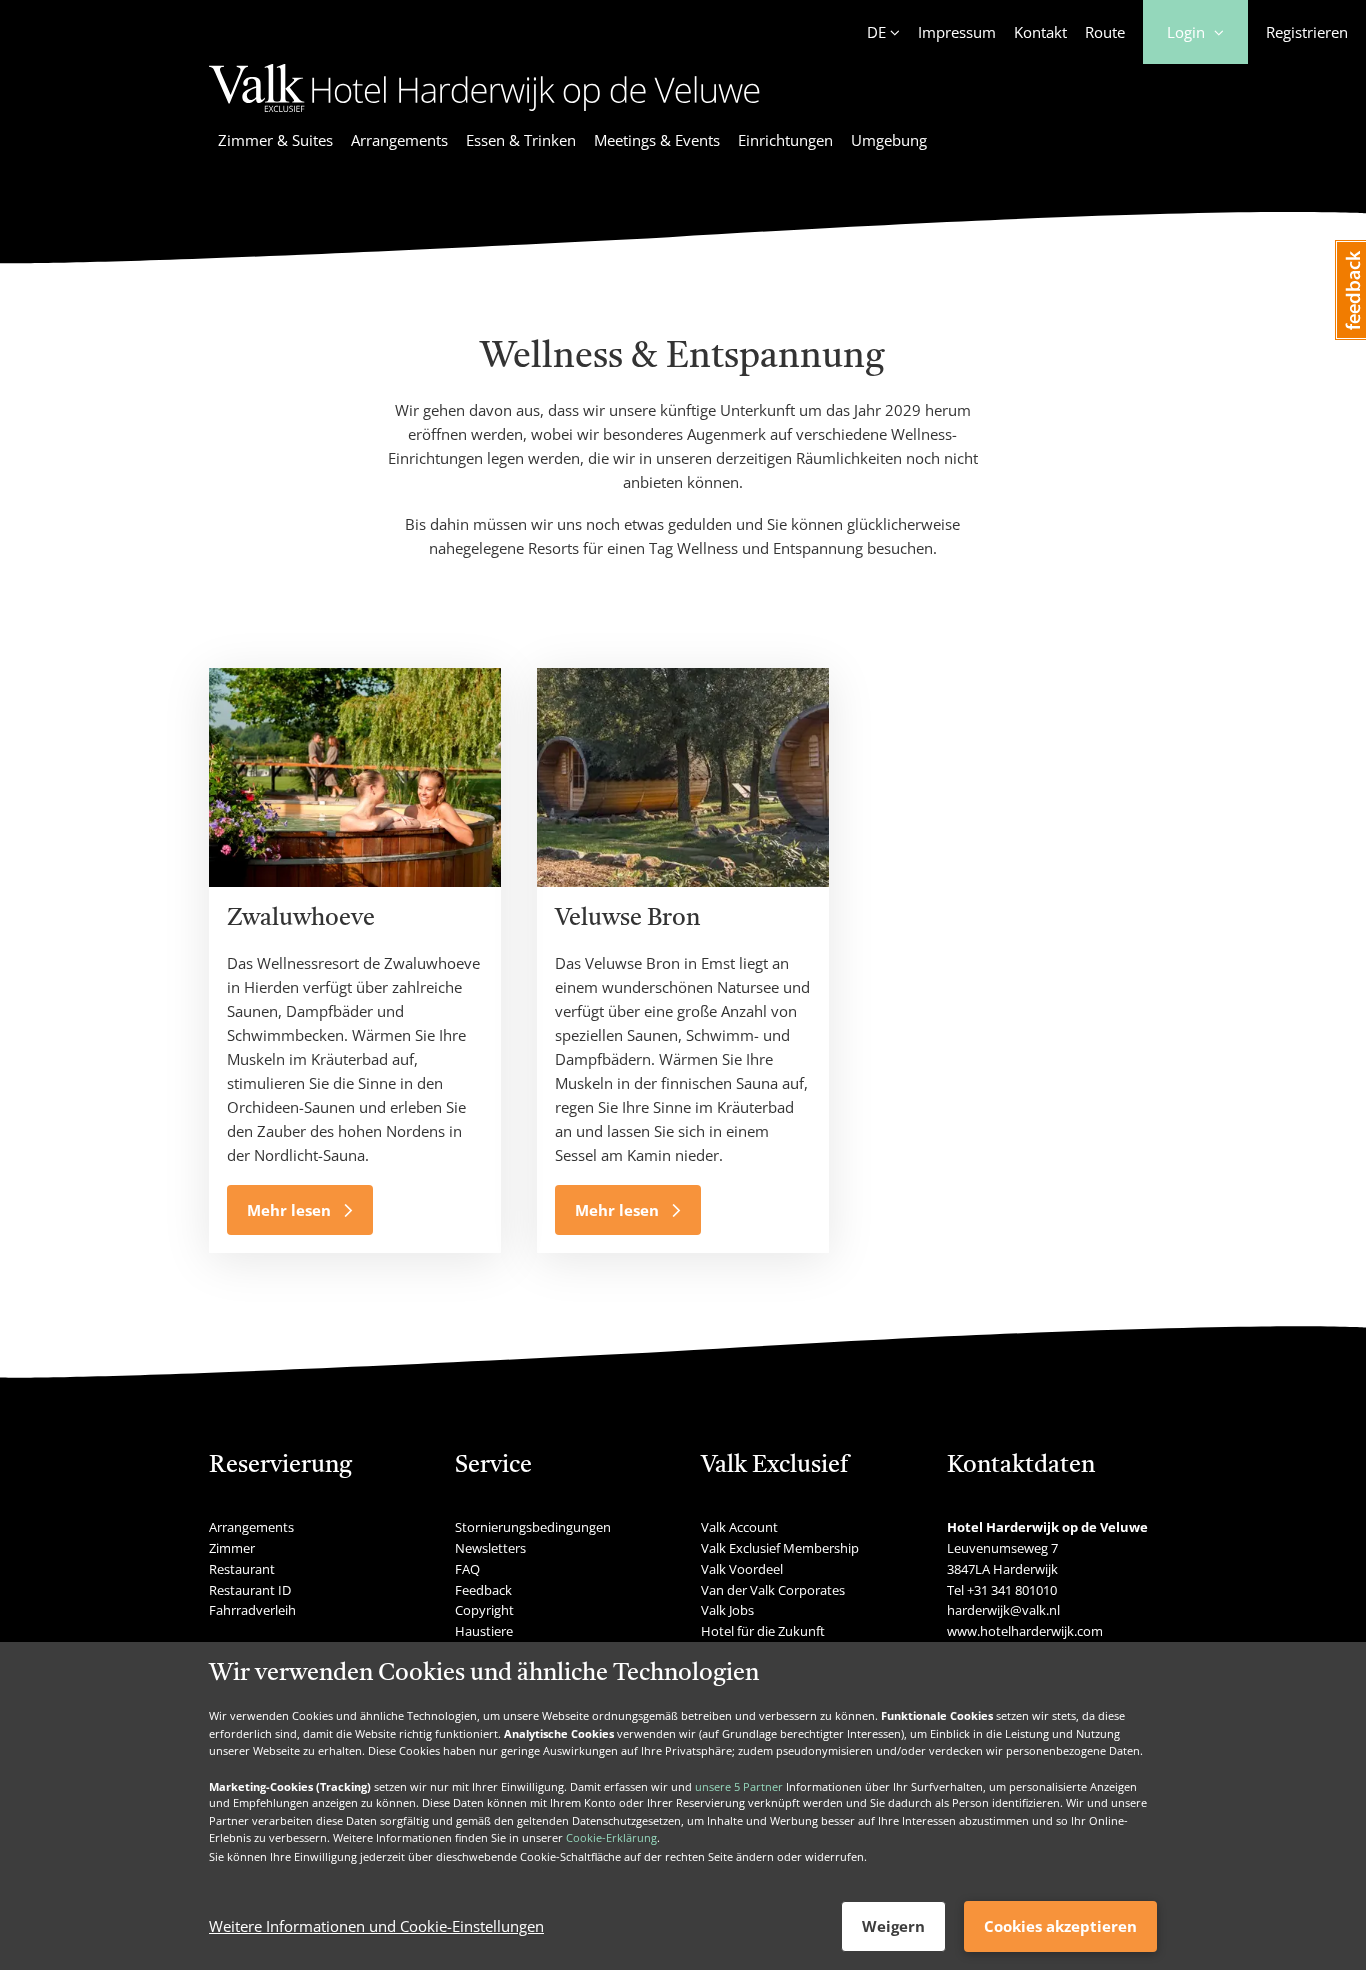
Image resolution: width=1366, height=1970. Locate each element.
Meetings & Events (657, 140)
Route (1105, 32)
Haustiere (484, 1631)
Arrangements (399, 140)
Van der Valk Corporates (773, 1590)
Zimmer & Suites (275, 140)
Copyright (484, 1610)
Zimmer (232, 1548)
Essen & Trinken (521, 140)
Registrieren (1307, 32)
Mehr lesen (291, 1210)
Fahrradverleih (252, 1610)
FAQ (467, 1569)
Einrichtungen (785, 140)
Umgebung (889, 140)
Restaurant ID (250, 1590)
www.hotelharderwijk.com (1025, 1631)
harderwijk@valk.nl (1003, 1610)
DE (876, 32)
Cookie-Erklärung (611, 1838)
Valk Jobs (727, 1610)
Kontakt (1040, 32)
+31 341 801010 (1012, 1590)
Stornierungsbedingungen (533, 1527)
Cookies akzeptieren (1060, 1926)
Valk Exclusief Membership (780, 1548)
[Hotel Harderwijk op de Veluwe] (484, 115)
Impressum (957, 32)
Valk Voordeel (742, 1569)
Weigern (893, 1926)
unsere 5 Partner (739, 1785)
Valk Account (739, 1527)
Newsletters (490, 1548)
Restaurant (242, 1569)
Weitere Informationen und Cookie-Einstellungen (376, 1927)
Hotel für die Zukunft (763, 1631)
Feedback (483, 1590)
